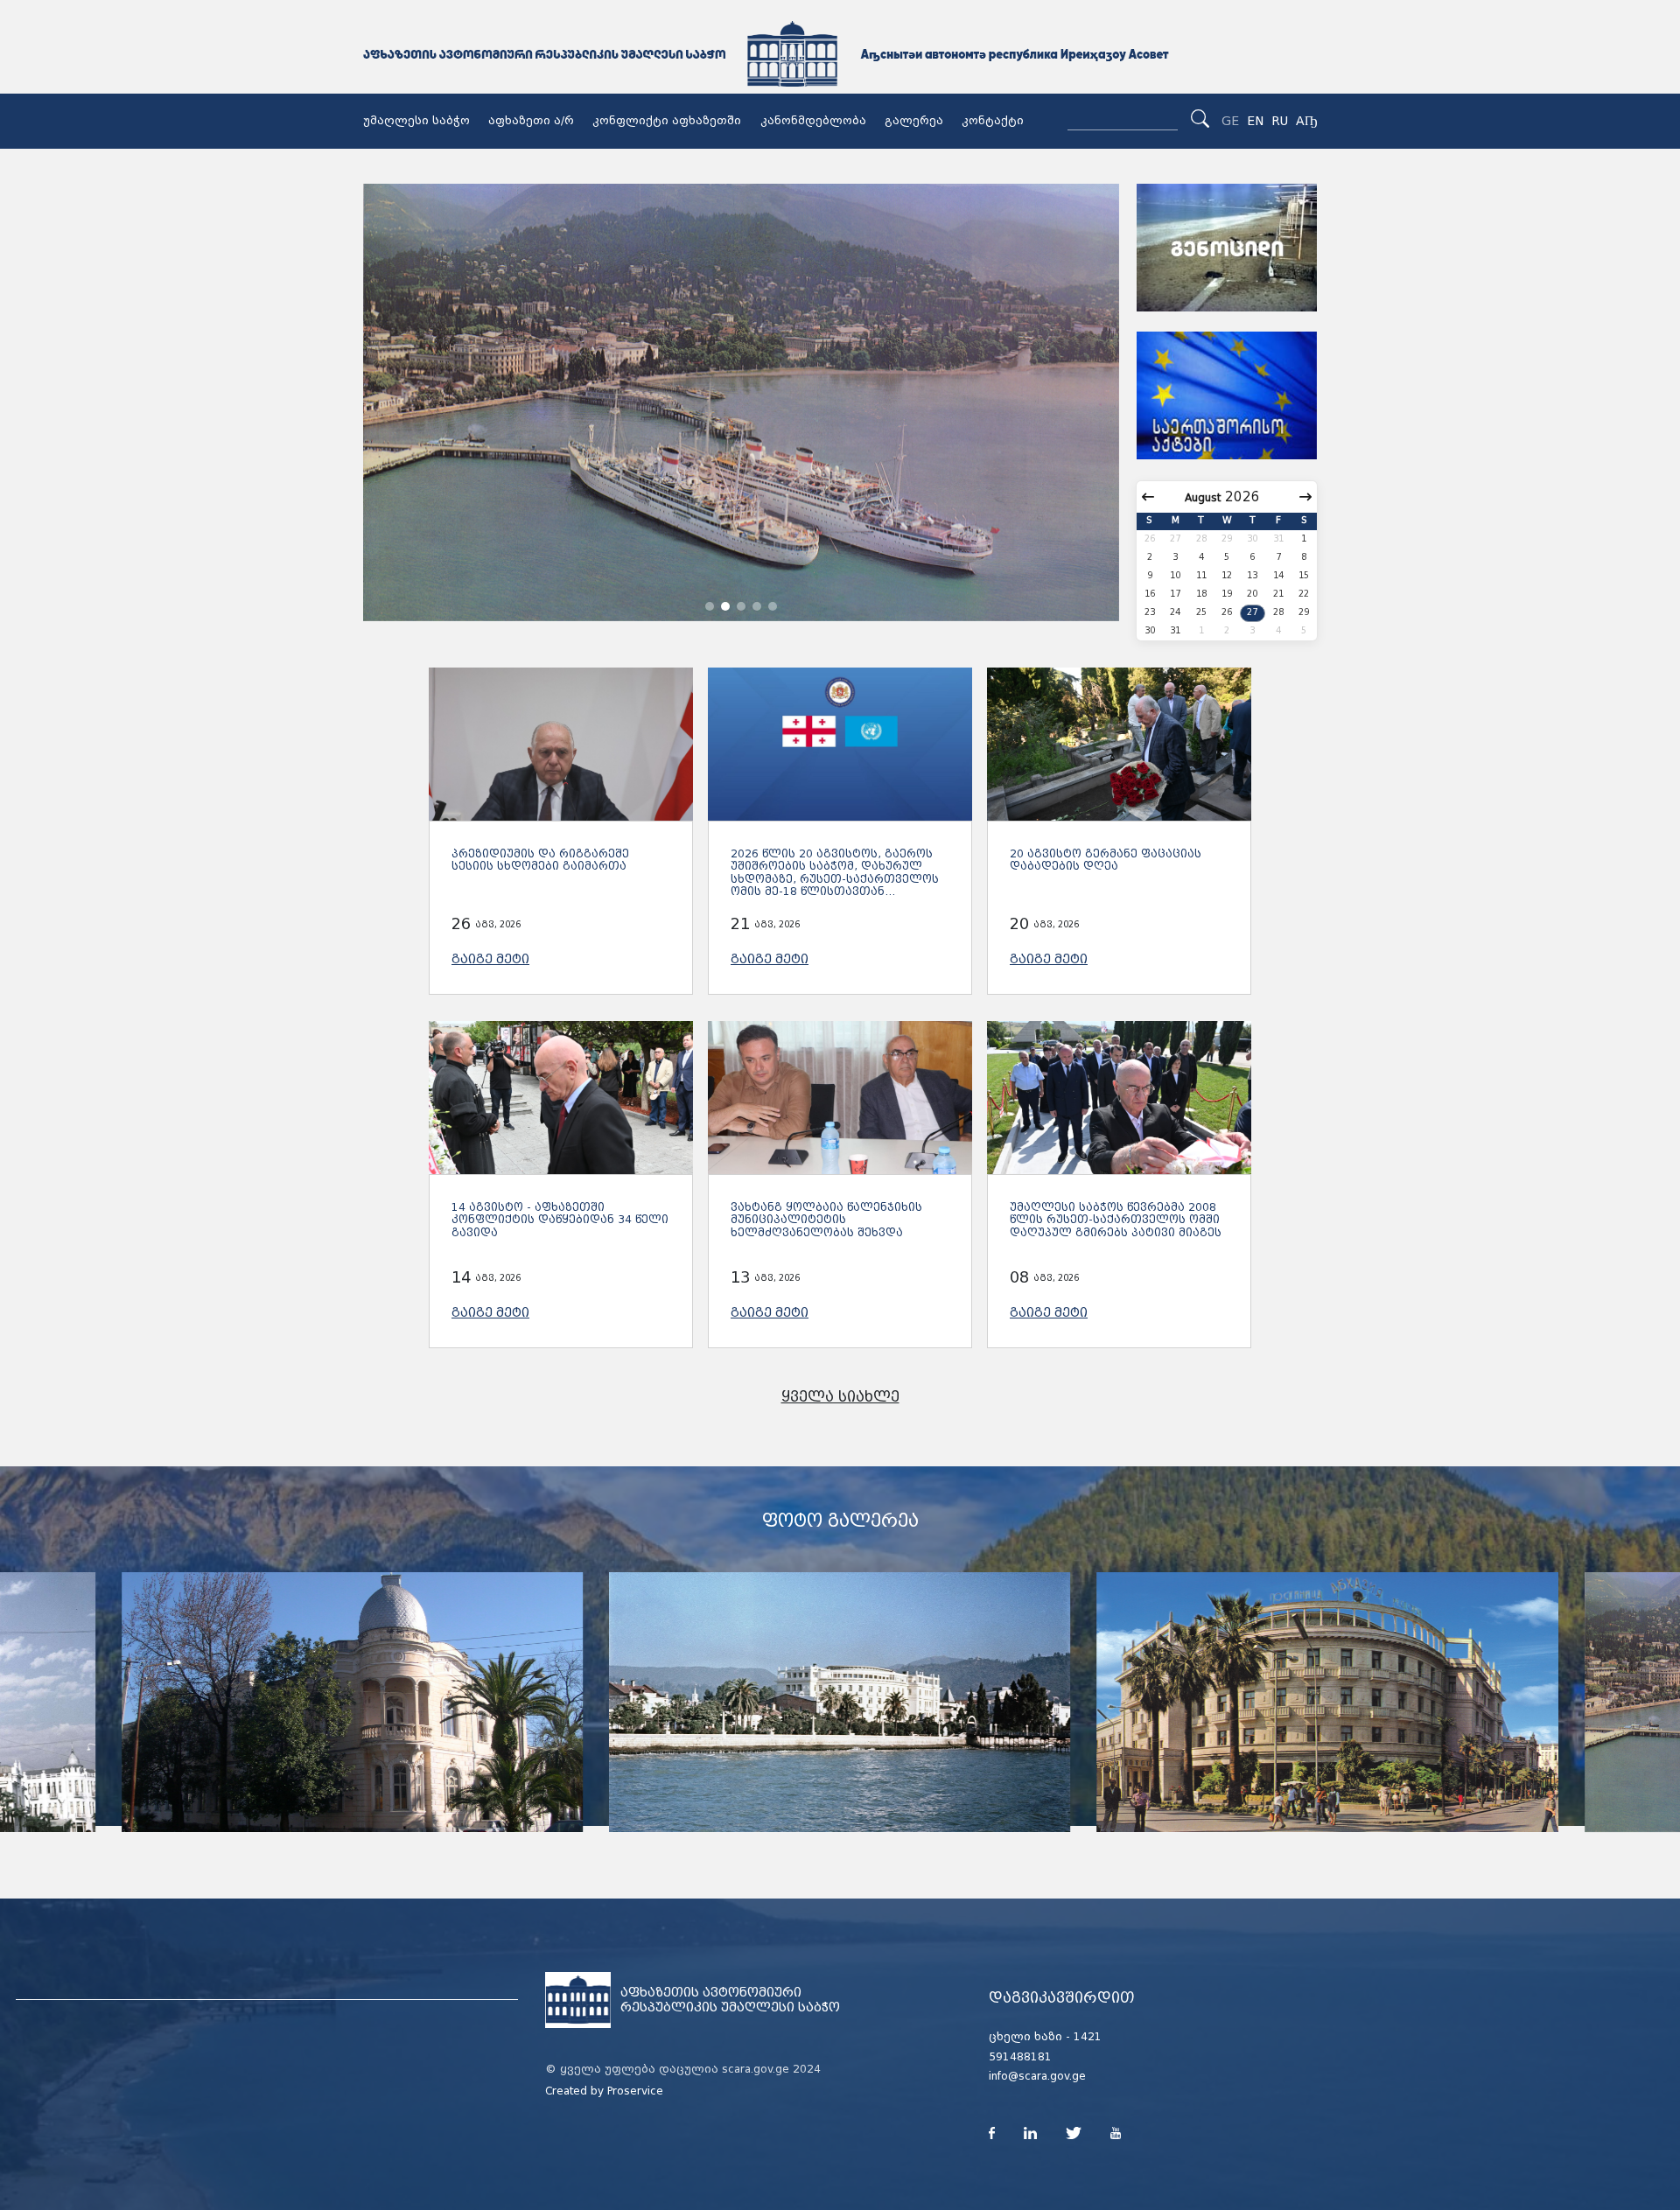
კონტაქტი (993, 121)
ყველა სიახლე (840, 1397)
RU (1280, 121)
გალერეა (914, 121)
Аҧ (1306, 121)
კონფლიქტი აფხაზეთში (667, 121)
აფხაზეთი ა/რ (531, 121)
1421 (1088, 2037)
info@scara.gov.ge (1037, 2076)
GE (1230, 121)
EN (1255, 121)
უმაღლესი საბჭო (416, 121)
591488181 (1020, 2057)
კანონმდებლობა (813, 121)
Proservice (635, 2091)
